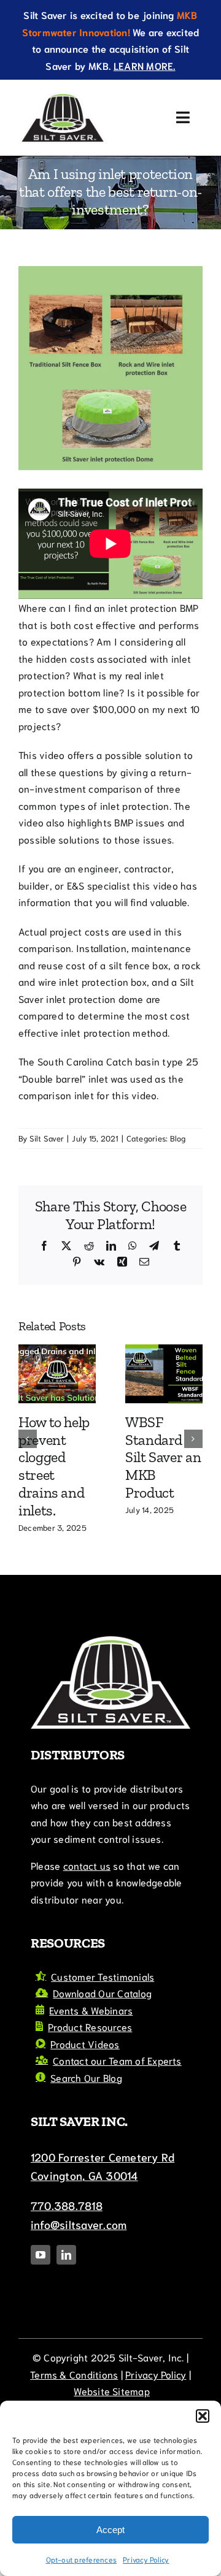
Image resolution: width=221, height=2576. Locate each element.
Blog (178, 1138)
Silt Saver (47, 1138)
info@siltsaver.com (79, 2298)
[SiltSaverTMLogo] (63, 97)
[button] (203, 2416)
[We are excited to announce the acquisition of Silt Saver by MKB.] (87, 1351)
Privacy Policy (146, 2559)
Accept (110, 2530)
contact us (87, 1939)
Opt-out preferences (82, 2559)
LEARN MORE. (145, 65)
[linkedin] (66, 2329)
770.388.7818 (67, 2279)
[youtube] (41, 2329)
